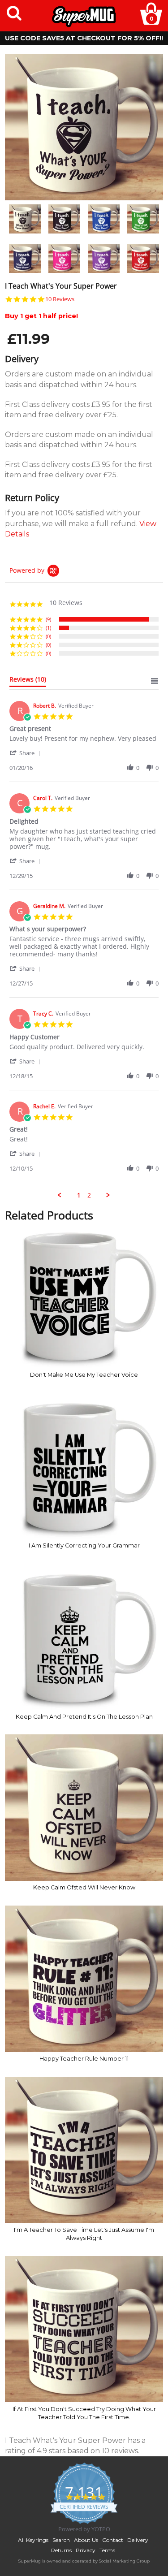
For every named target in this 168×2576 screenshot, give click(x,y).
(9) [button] (48, 619)
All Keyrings (33, 2540)
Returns (61, 2550)
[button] (26, 753)
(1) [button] (48, 628)
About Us (86, 2540)
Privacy (86, 2550)
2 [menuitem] (89, 1195)
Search (61, 2540)
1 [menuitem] (79, 1195)
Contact (113, 2540)
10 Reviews (60, 299)
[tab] (28, 681)
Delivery (138, 2540)
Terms (107, 2550)
